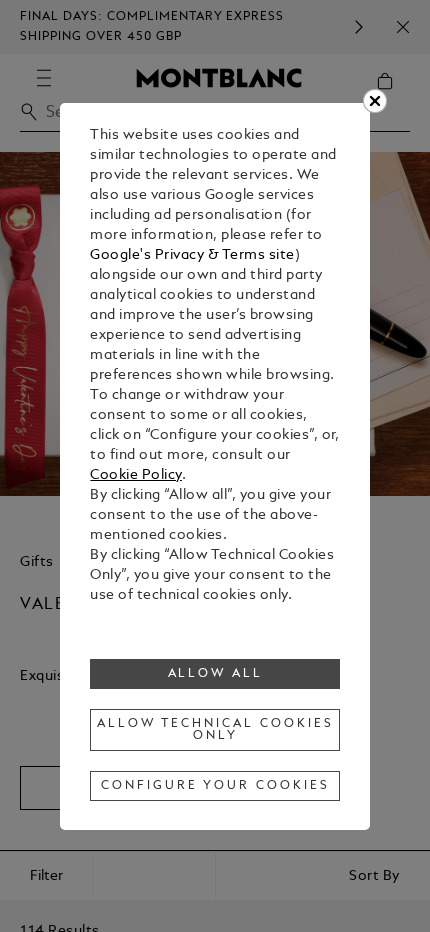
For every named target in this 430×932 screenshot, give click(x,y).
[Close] (375, 101)
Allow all (216, 674)
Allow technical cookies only (215, 730)
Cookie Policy (136, 475)
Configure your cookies (215, 786)
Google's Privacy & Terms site (192, 255)
